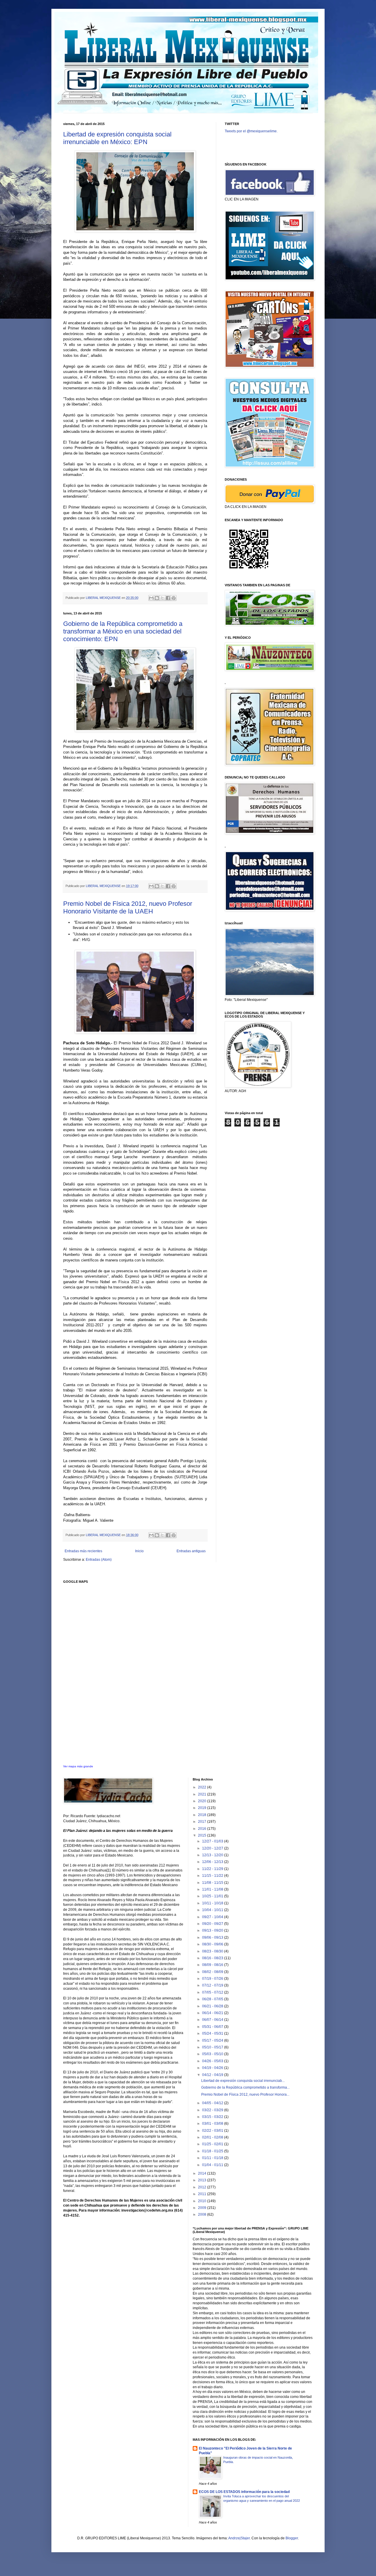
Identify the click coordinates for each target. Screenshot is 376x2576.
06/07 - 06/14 (213, 2020)
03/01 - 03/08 (213, 2124)
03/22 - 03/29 (213, 2110)
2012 (203, 2187)
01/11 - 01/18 (213, 2158)
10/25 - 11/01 (213, 1896)
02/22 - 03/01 (213, 2131)
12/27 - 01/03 (213, 1841)
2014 (203, 2173)
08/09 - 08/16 (213, 1965)
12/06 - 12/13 (213, 1862)
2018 (203, 1815)
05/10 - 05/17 (213, 2047)
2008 (203, 2214)
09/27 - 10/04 (213, 1917)
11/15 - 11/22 (213, 1876)
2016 (203, 1829)
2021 (203, 1794)
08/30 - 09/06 (213, 1944)
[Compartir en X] (162, 598)
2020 (203, 1801)
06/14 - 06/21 (213, 2013)
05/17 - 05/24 (213, 2040)
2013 (203, 2180)
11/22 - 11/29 (213, 1869)
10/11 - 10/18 (213, 1903)
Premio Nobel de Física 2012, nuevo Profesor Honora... (245, 2094)
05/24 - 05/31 (213, 2033)
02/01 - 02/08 (213, 2137)
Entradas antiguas (191, 1551)
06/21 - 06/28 (213, 2006)
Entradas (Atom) (99, 1560)
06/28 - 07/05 (213, 1999)
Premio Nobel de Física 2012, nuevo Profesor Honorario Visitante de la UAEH (128, 907)
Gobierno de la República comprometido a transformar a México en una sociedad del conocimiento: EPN (123, 631)
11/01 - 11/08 (213, 1889)
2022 (203, 1787)
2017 (203, 1822)
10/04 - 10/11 (213, 1910)
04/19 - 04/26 (213, 2068)
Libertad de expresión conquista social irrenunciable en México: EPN (117, 138)
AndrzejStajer (239, 2538)
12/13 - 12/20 (213, 1855)
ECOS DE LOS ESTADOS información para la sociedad (244, 2492)
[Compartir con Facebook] (168, 598)
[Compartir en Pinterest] (174, 598)
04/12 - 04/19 (213, 2075)
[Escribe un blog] (157, 598)
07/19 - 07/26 (213, 1979)
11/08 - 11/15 (213, 1883)
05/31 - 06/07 (213, 2027)
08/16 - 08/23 (213, 1958)
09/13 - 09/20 (213, 1930)
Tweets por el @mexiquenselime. (251, 131)
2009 (203, 2208)
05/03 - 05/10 (213, 2054)
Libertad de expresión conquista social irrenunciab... (243, 2081)
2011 (203, 2194)
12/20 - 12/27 (213, 1848)
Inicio (139, 1551)
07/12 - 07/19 (213, 1985)
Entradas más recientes (83, 1551)
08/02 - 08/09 (213, 1972)
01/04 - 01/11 (213, 2165)
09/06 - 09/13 (213, 1938)
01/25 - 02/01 (213, 2144)
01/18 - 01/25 (213, 2151)
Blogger (292, 2538)
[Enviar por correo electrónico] (151, 598)
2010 (203, 2201)
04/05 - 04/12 (213, 2103)
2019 (203, 1808)
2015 (203, 1835)
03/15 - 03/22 (213, 2117)
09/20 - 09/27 (213, 1924)
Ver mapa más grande (78, 1766)
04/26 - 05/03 (213, 2061)
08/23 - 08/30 (213, 1951)
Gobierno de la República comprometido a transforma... (245, 2087)
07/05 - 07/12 (213, 1992)
